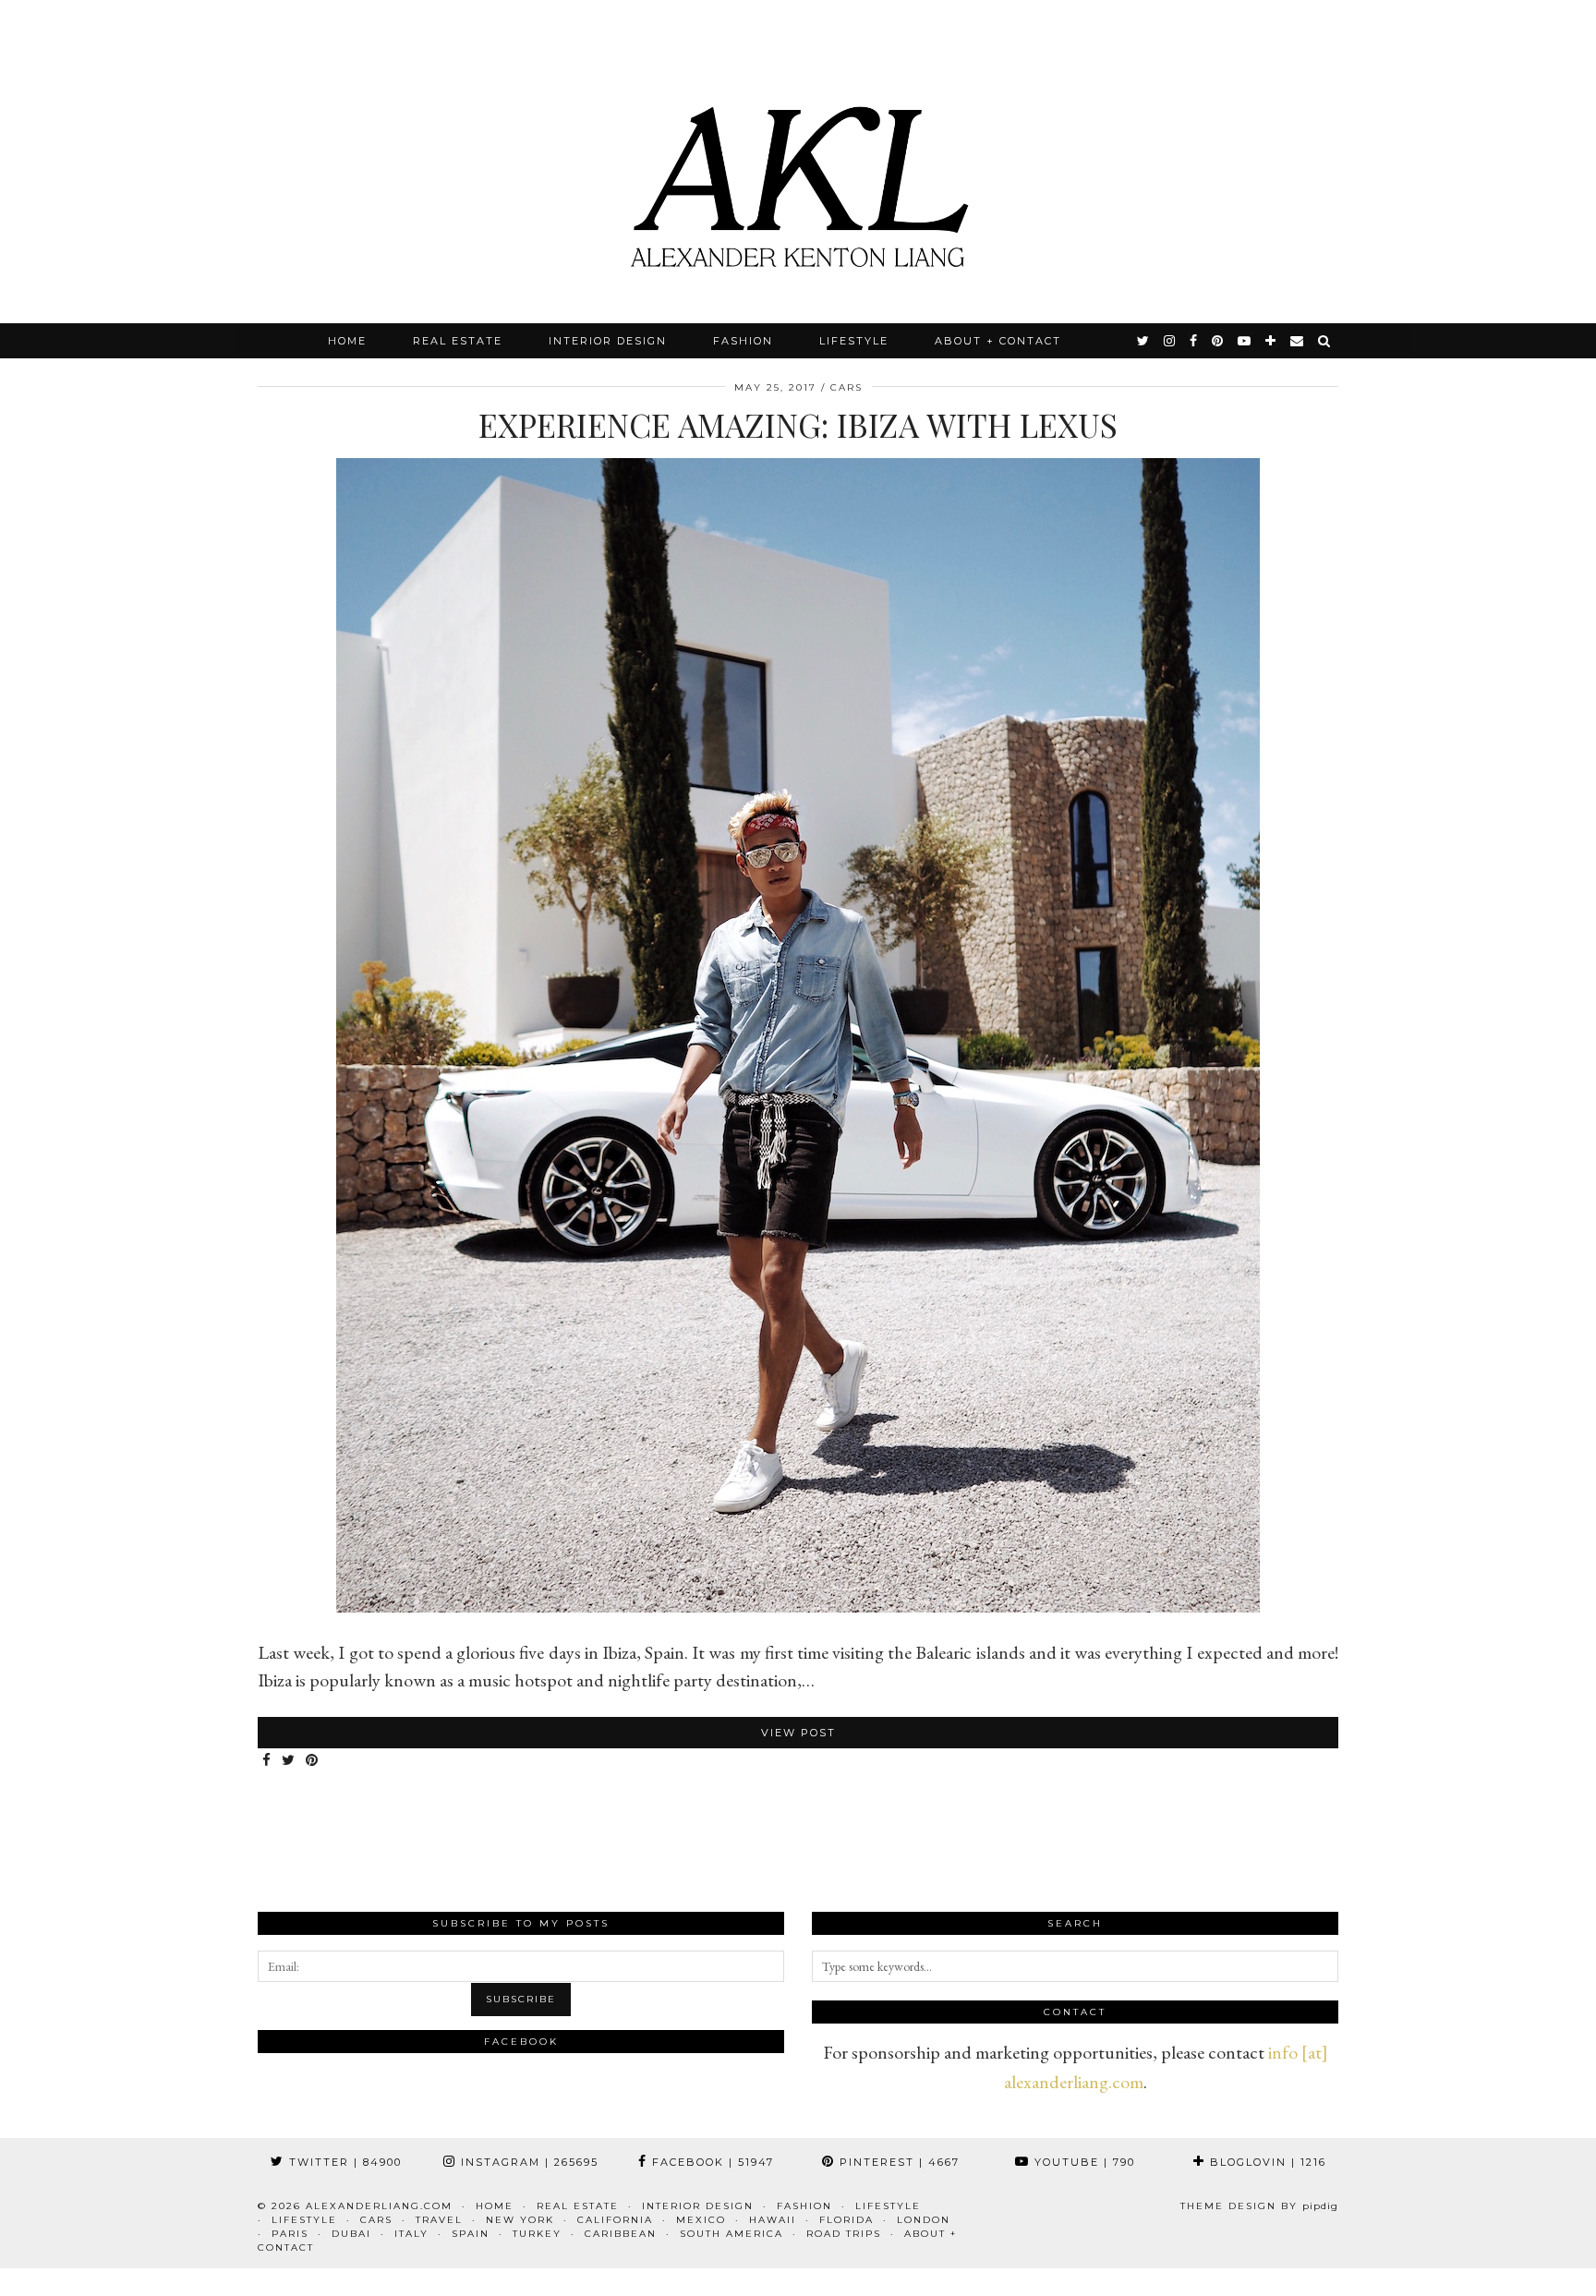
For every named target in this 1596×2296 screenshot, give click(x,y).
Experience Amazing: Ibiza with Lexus (798, 424)
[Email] (1298, 341)
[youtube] (1245, 341)
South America (731, 2234)
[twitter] (1144, 341)
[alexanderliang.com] (798, 162)
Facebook (711, 2162)
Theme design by (1259, 2206)
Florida (846, 2220)
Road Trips (844, 2234)
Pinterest (897, 2162)
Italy (411, 2234)
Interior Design (608, 341)
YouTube (1082, 2162)
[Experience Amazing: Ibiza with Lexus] (798, 1606)
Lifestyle (854, 341)
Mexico (701, 2220)
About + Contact (998, 341)
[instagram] (1170, 341)
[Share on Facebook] (267, 1761)
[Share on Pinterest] (313, 1761)
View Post (798, 1733)
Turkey (537, 2234)
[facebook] (1194, 341)
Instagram (527, 2162)
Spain (471, 2234)
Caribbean (621, 2234)
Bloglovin (1266, 2162)
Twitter (343, 2162)
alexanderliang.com (379, 2206)
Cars (846, 387)
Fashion (743, 341)
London (924, 2220)
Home (347, 341)
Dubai (351, 2234)
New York (520, 2220)
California (615, 2220)
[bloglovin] (1271, 341)
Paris (290, 2234)
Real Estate (458, 341)
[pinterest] (1218, 341)
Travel (439, 2220)
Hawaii (773, 2220)
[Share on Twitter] (289, 1761)
